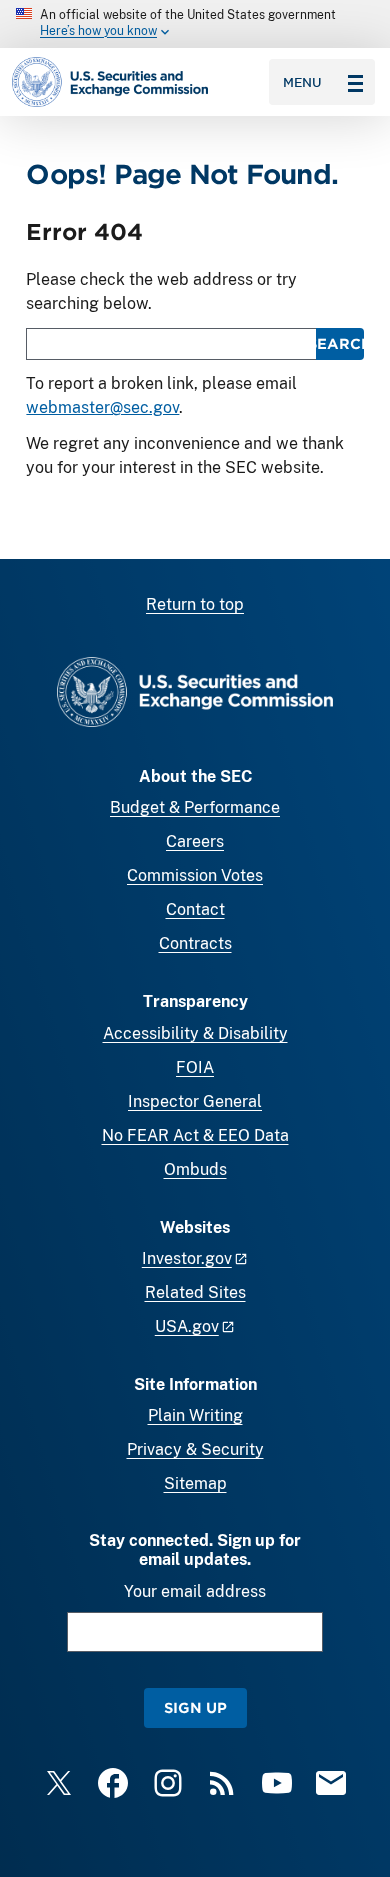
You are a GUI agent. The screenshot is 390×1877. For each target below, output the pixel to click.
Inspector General (195, 1101)
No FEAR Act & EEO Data (195, 1135)
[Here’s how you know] (195, 24)
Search (340, 343)
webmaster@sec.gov (102, 407)
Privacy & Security (195, 1449)
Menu (302, 82)
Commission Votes (195, 875)
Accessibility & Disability (195, 1033)
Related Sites (195, 1292)
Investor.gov (187, 1258)
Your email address (195, 1591)
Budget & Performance (195, 807)
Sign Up (195, 1707)
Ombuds (195, 1169)
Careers (195, 841)
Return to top (195, 604)
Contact (195, 909)
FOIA (195, 1067)
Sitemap (195, 1483)
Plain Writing (195, 1415)
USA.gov (187, 1326)
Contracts (195, 943)
